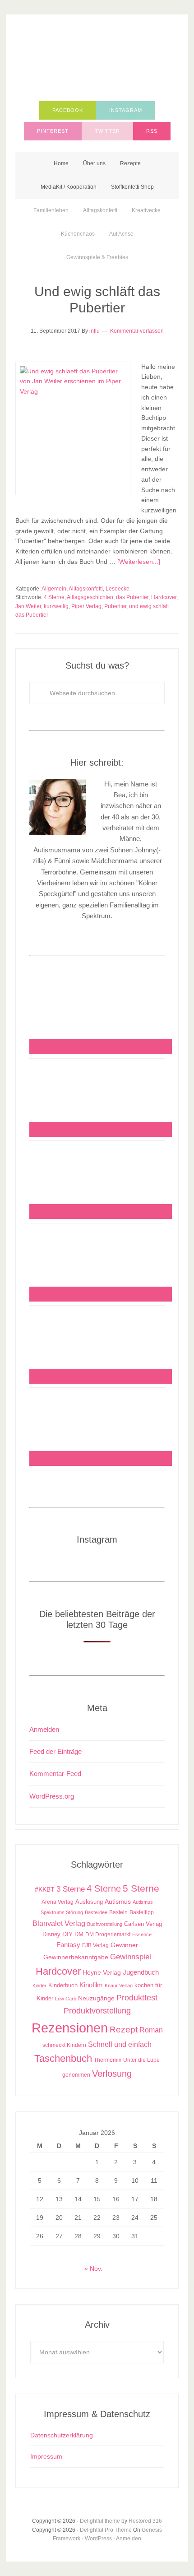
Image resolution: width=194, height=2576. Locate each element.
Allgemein (54, 589)
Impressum (46, 2456)
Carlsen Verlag (143, 1924)
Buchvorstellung (105, 1924)
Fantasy (68, 1945)
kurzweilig (56, 606)
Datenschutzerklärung (62, 2435)
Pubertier (115, 606)
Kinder (39, 1985)
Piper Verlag (86, 606)
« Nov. (93, 2269)
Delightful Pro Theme (106, 2530)
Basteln (118, 1912)
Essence (142, 1934)
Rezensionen (70, 2028)
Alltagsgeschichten (90, 597)
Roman (151, 2030)
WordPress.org (52, 1796)
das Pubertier (132, 597)
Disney (51, 1934)
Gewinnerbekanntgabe (76, 1957)
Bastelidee (96, 1912)
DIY (67, 1934)
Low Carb (66, 1999)
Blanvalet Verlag (59, 1923)
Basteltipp (142, 1912)
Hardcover (164, 597)
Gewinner (124, 1945)
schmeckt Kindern (64, 2045)
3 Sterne (71, 1889)
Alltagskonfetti (86, 589)
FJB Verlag (95, 1945)
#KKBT (45, 1890)
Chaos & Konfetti (97, 60)
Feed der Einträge (55, 1751)
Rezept (124, 2030)
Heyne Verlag (102, 1973)
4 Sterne (54, 597)
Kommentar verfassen (137, 331)
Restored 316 (145, 2521)
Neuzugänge (96, 1998)
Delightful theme (100, 2521)
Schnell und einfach (120, 2044)
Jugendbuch (141, 1972)
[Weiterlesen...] (139, 562)
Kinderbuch (63, 1985)
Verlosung (112, 2074)
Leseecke (118, 589)
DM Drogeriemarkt (108, 1934)
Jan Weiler (28, 606)
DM (79, 1934)
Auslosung (89, 1902)
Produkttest (137, 1997)
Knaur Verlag (119, 1985)
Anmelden (44, 1729)
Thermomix (108, 2060)
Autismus (118, 1902)
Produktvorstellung (97, 2011)
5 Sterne (141, 1888)
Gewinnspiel (131, 1957)
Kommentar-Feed (55, 1774)
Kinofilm (91, 1985)
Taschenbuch (63, 2058)
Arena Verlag (58, 1902)
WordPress (98, 2539)
